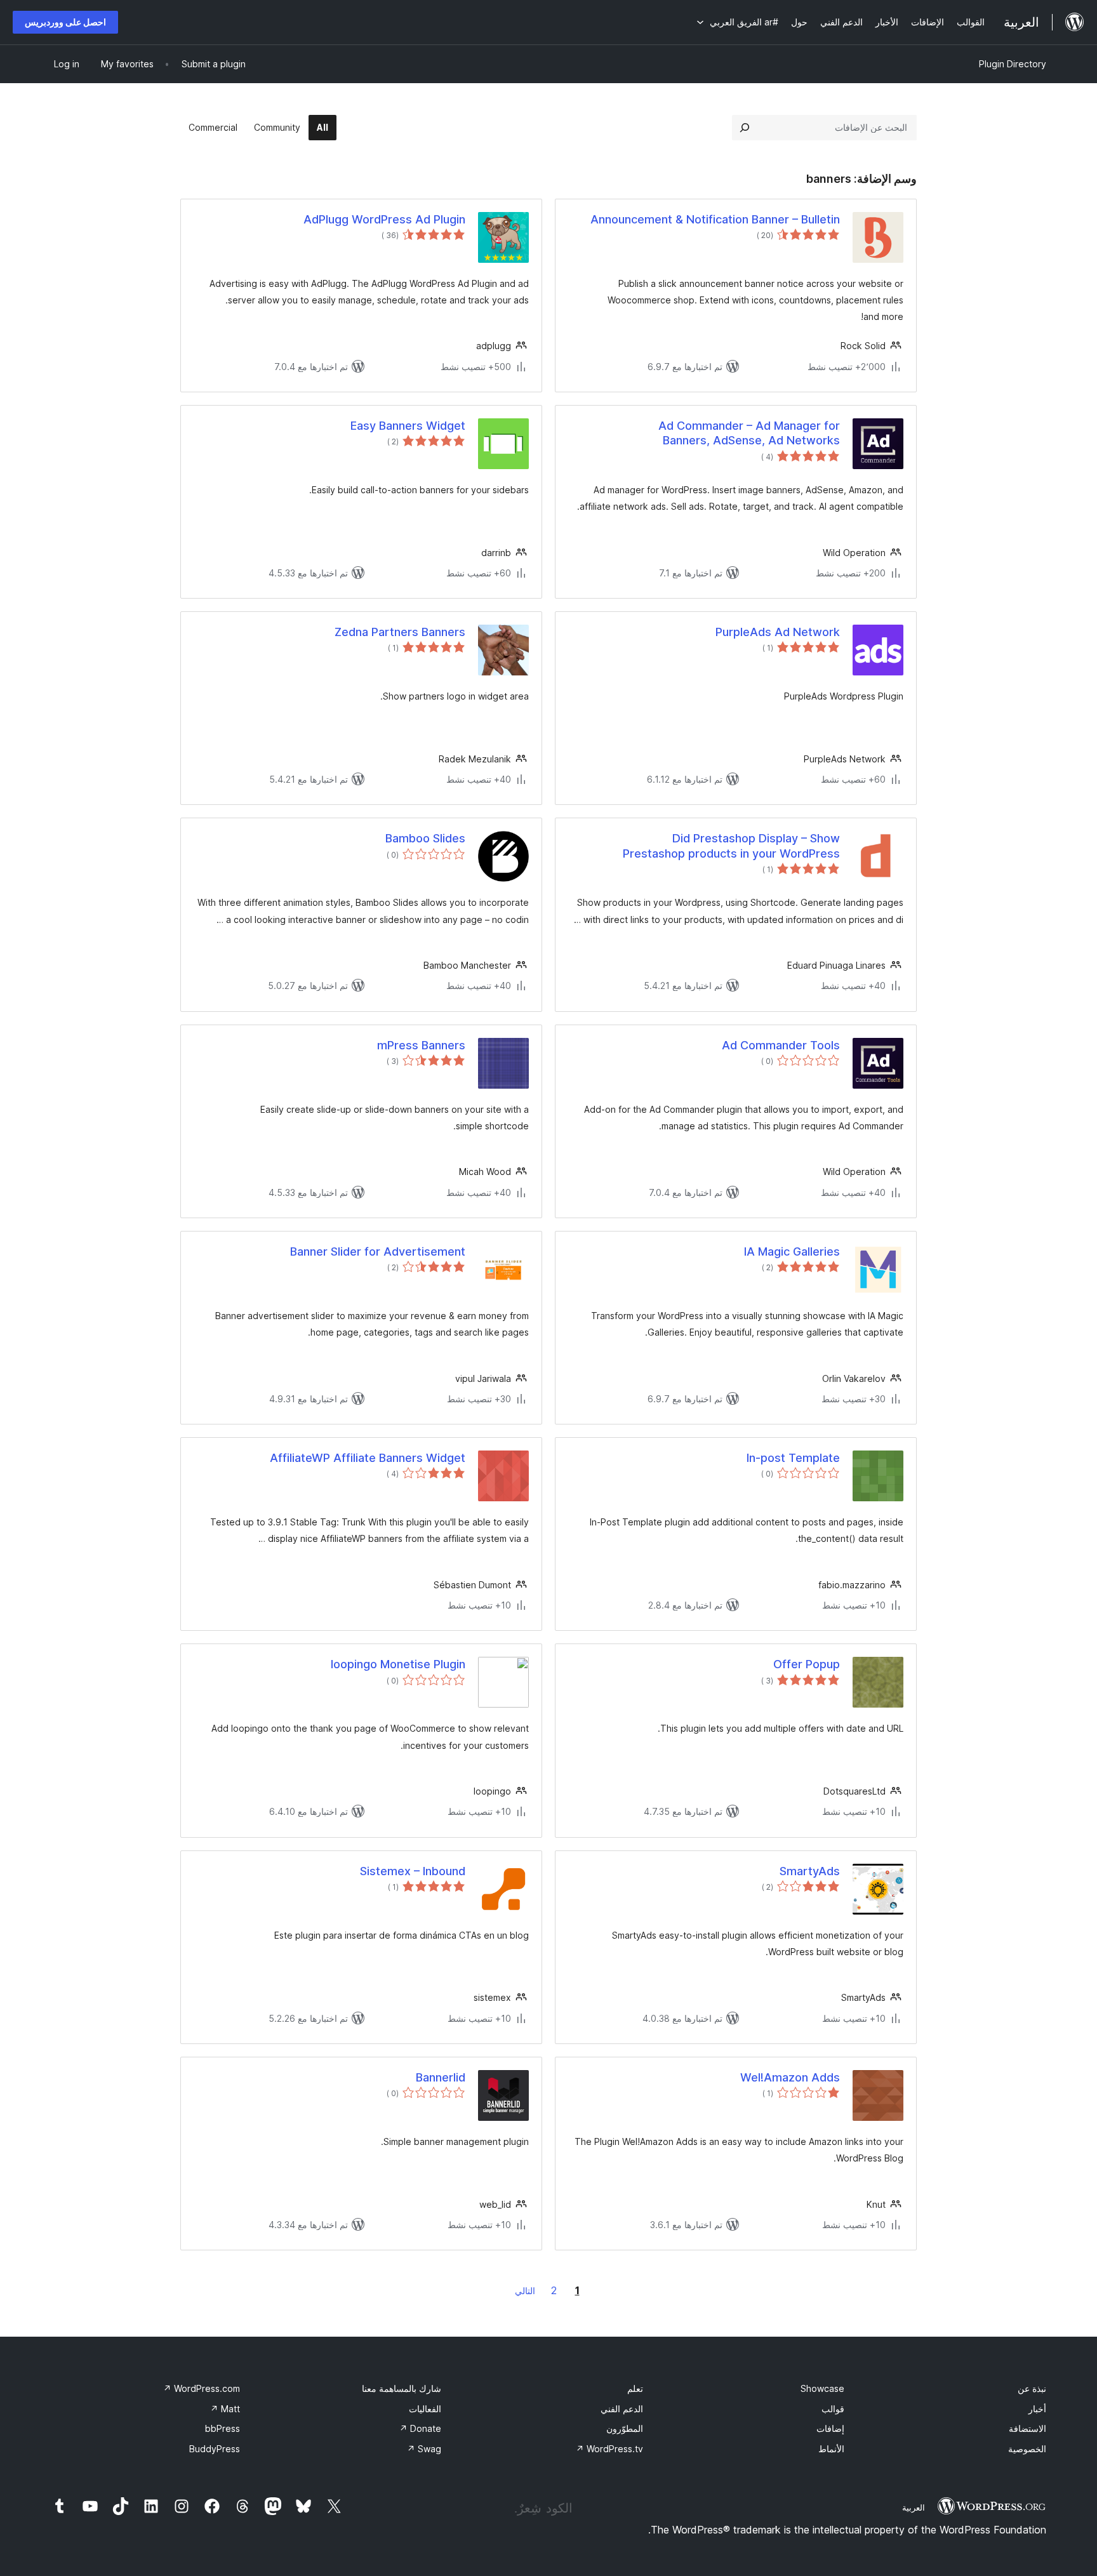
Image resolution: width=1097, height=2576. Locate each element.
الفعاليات (425, 2409)
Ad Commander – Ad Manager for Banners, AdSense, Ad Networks (749, 433)
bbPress (223, 2428)
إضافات (830, 2428)
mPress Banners (421, 1045)
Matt (225, 2409)
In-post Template (793, 1458)
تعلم (635, 2388)
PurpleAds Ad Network (778, 632)
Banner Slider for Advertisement (378, 1251)
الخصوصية (1027, 2449)
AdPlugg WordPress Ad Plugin (384, 219)
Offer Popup (807, 1664)
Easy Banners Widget (408, 426)
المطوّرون (625, 2428)
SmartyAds (810, 1871)
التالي (525, 2291)
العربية (914, 2507)
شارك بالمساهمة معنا (402, 2388)
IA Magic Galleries (792, 1251)
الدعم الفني (622, 2409)
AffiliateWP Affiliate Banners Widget (368, 1458)
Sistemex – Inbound (413, 1871)
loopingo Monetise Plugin (398, 1664)
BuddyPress (215, 2449)
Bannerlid (441, 2077)
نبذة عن (1032, 2388)
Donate (420, 2428)
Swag (424, 2449)
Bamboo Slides (425, 838)
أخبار (1037, 2409)
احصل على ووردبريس (65, 22)
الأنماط (831, 2449)
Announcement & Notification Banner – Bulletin (715, 219)
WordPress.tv (609, 2449)
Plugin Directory (1013, 64)
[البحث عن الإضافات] (745, 128)
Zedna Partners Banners (400, 632)
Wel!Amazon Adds (790, 2077)
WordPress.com (202, 2388)
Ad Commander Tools (781, 1045)
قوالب (833, 2409)
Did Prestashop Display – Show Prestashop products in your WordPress (731, 846)
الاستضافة (1027, 2428)
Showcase (822, 2388)
